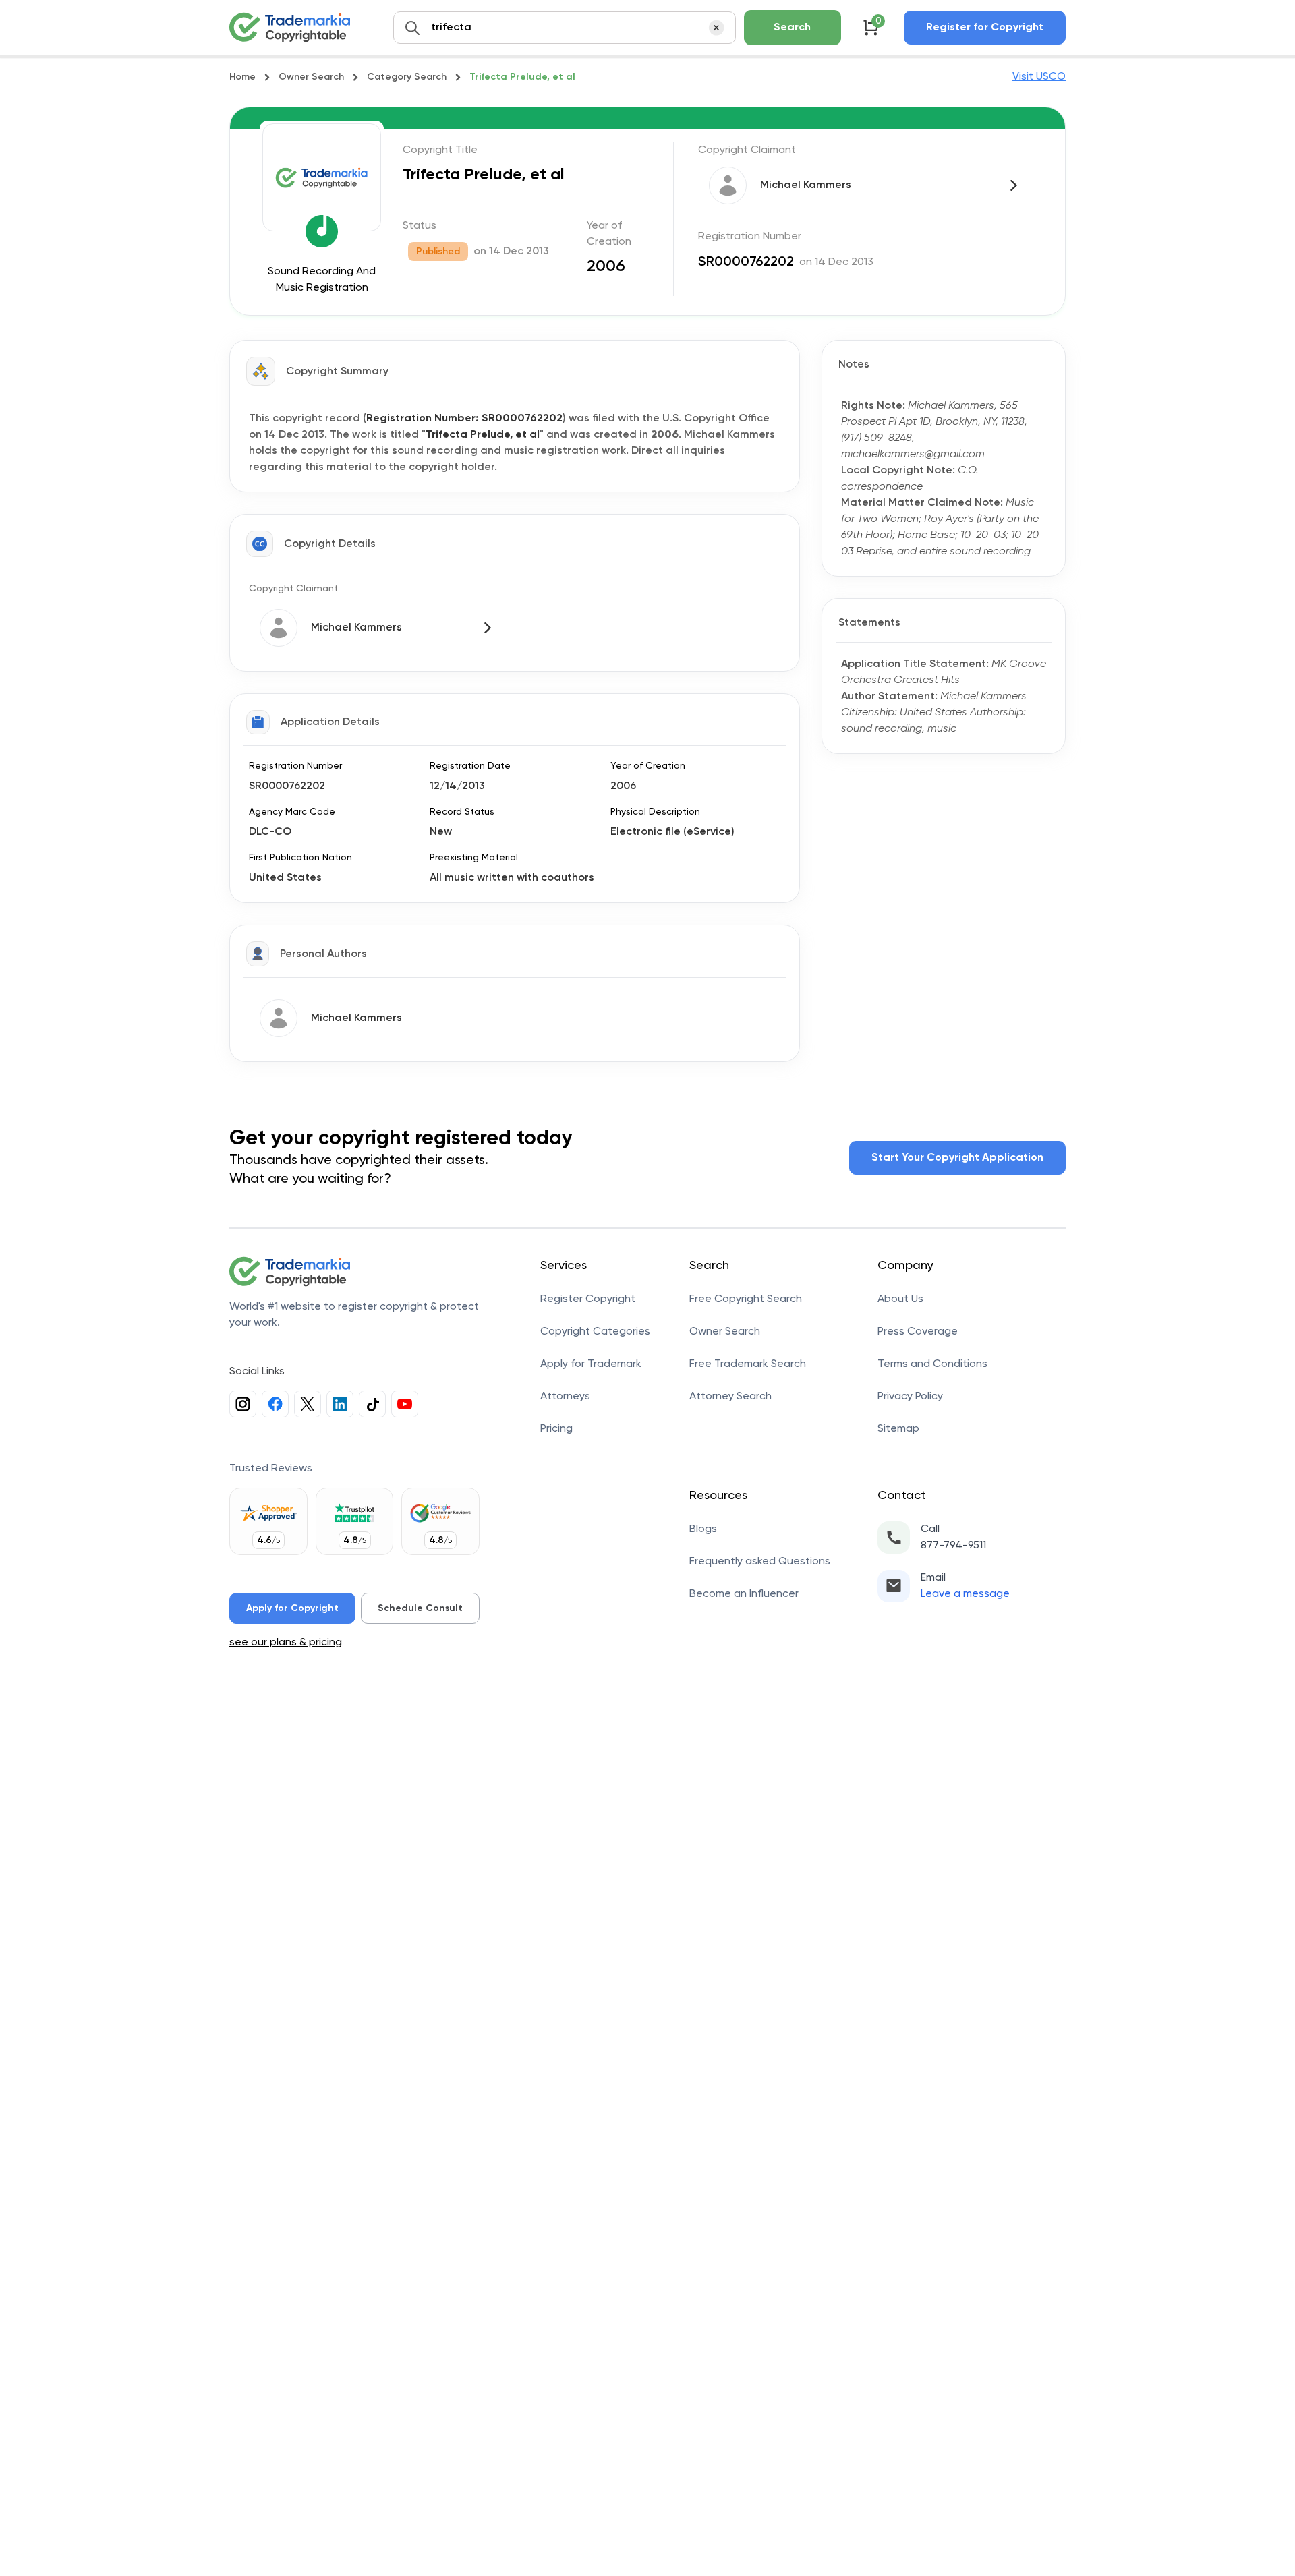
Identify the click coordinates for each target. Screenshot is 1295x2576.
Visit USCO (1039, 77)
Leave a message (965, 1594)
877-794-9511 (953, 1546)
